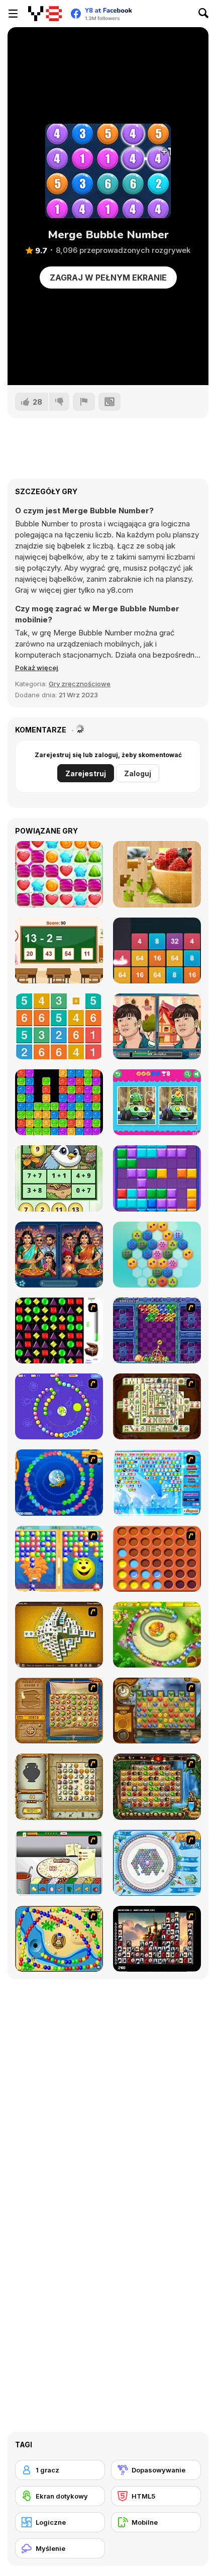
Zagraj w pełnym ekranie (108, 278)
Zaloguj (138, 773)
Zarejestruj (86, 773)
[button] (37, 668)
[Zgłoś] (84, 402)
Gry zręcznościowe (80, 684)
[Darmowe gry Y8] (45, 14)
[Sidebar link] (13, 14)
